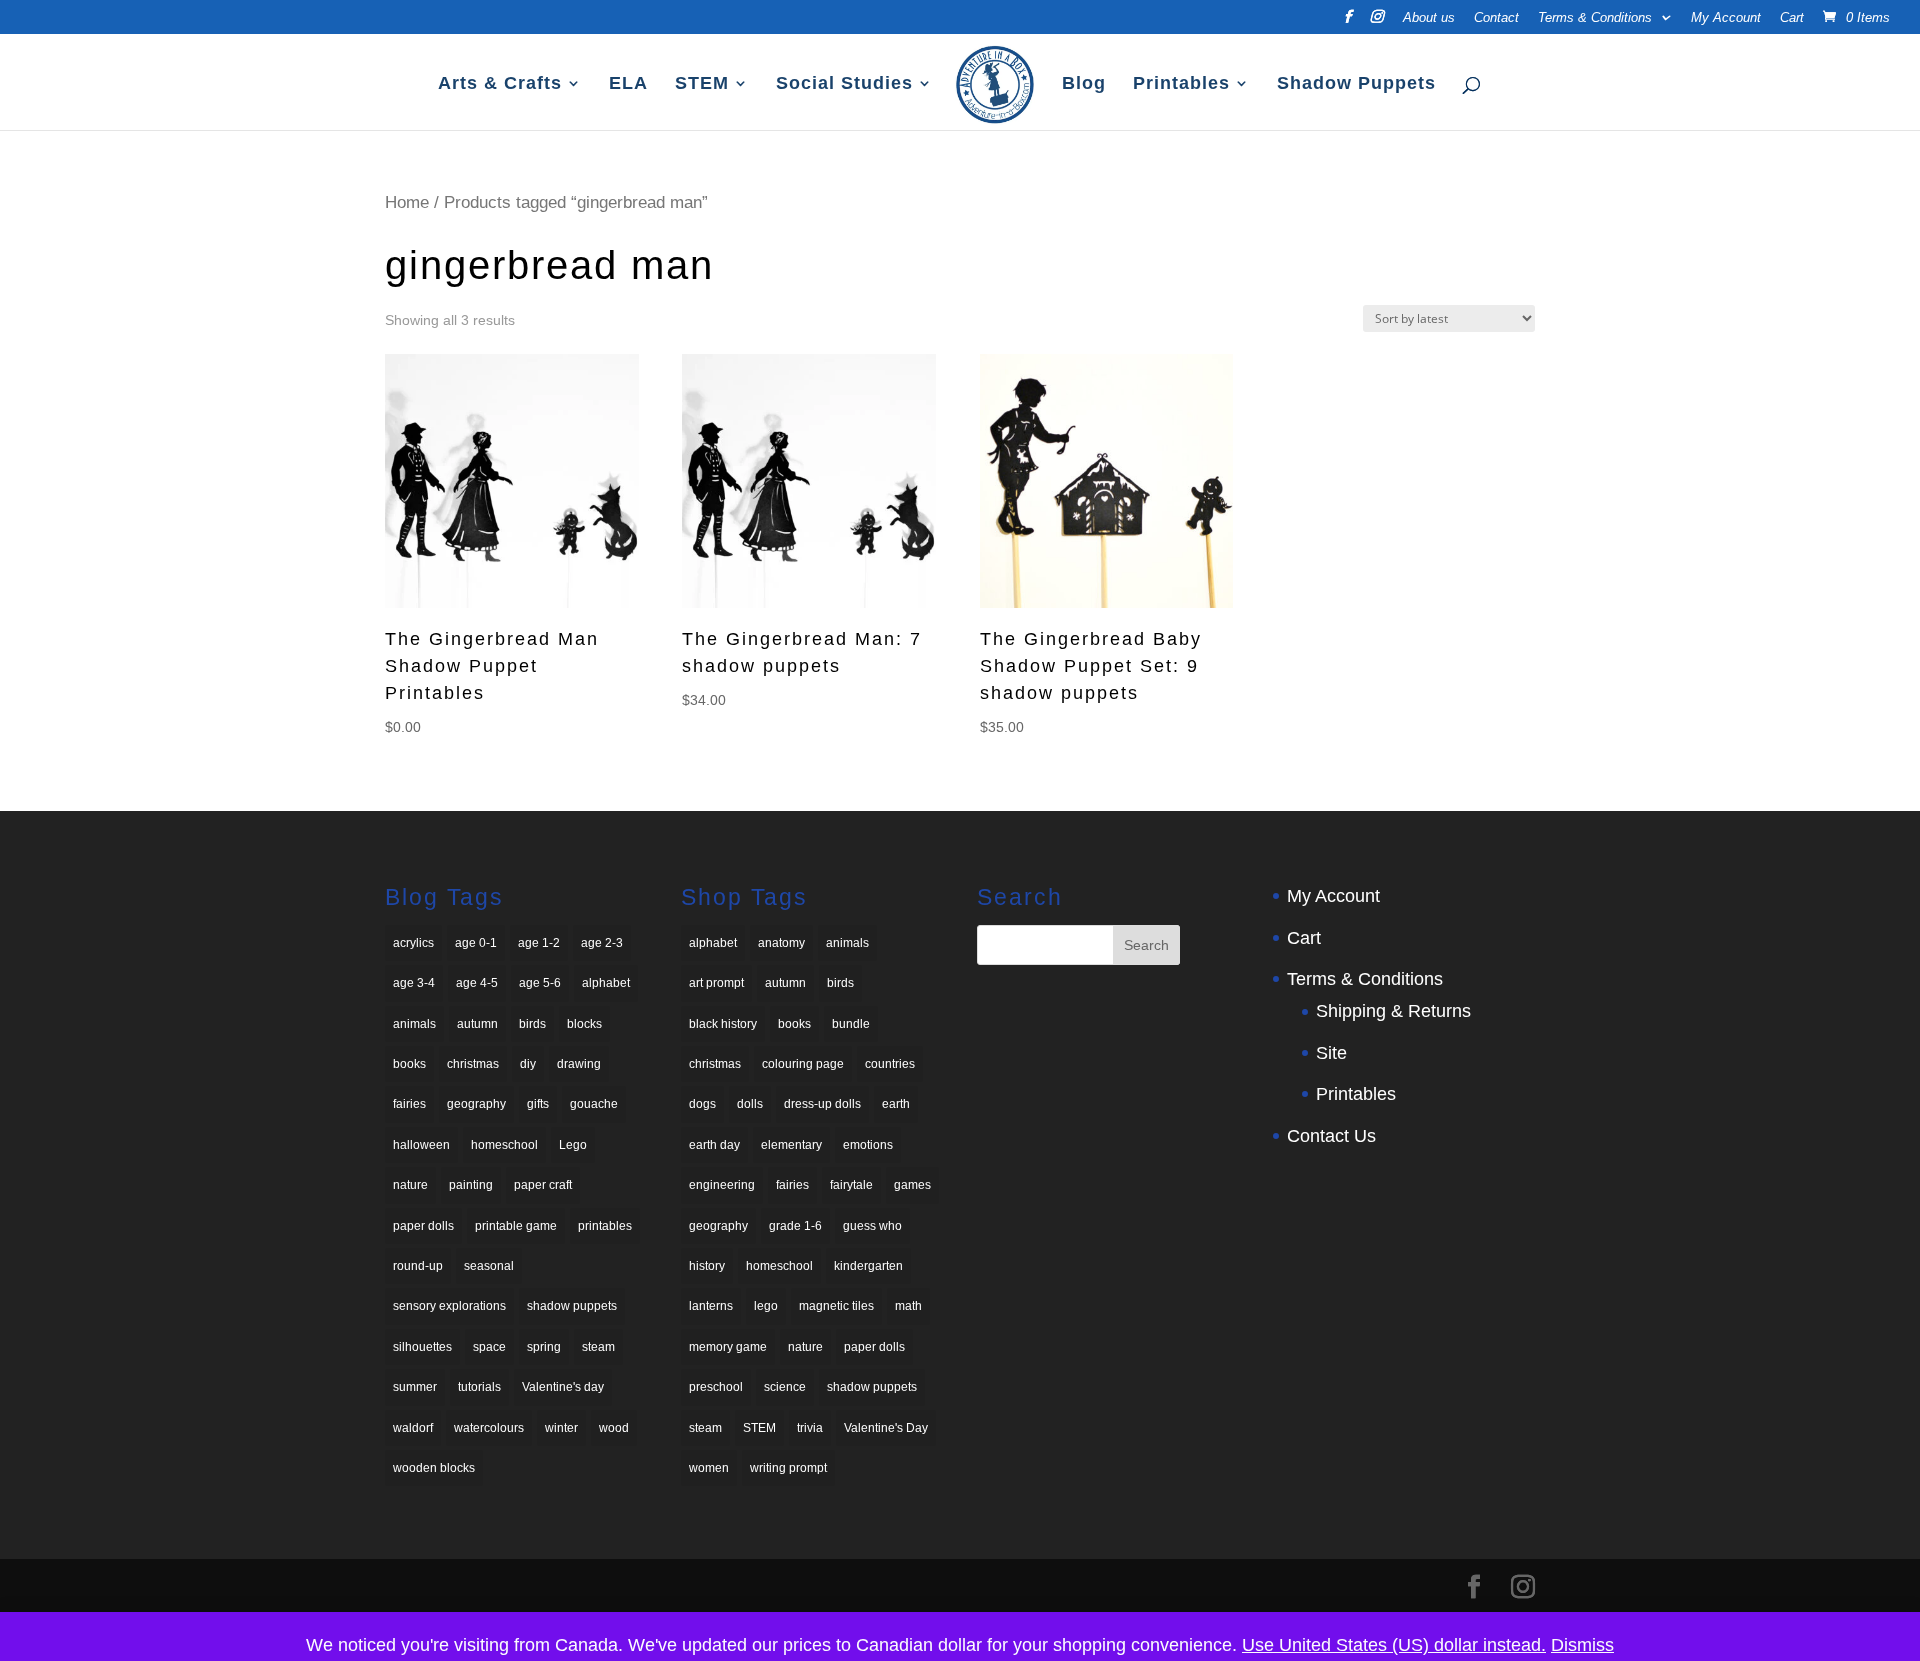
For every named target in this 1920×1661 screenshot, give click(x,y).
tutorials (479, 1387)
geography (476, 1104)
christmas (473, 1064)
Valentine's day (563, 1387)
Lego (573, 1145)
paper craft (543, 1185)
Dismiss (1582, 1645)
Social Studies (844, 84)
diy (528, 1064)
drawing (579, 1064)
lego (766, 1306)
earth (896, 1104)
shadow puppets (572, 1306)
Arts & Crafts (500, 84)
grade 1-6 (795, 1226)
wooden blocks (434, 1468)
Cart (1792, 18)
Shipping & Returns (1393, 1011)
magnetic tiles (836, 1306)
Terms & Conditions (1595, 18)
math (908, 1306)
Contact (1496, 18)
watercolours (489, 1428)
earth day (714, 1145)
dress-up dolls (822, 1104)
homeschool (504, 1145)
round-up (418, 1266)
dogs (702, 1104)
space (489, 1347)
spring (544, 1347)
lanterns (711, 1306)
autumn (477, 1024)
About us (1429, 18)
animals (414, 1024)
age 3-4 (414, 983)
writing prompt (788, 1468)
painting (471, 1185)
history (707, 1266)
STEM (702, 84)
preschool (716, 1387)
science (785, 1387)
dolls (750, 1104)
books (409, 1064)
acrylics (413, 943)
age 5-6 (540, 983)
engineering (722, 1185)
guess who (872, 1226)
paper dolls (423, 1226)
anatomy (781, 943)
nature (410, 1185)
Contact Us (1331, 1136)
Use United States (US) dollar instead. (1394, 1645)
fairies (409, 1104)
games (912, 1185)
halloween (421, 1145)
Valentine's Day (886, 1428)
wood (614, 1428)
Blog (1084, 84)
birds (532, 1024)
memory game (728, 1347)
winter (561, 1428)
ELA (628, 84)
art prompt (716, 983)
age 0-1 (476, 943)
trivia (810, 1428)
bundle (851, 1024)
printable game (516, 1226)
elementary (791, 1145)
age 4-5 (477, 983)
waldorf (413, 1428)
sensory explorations (449, 1306)
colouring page (803, 1064)
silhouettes (422, 1347)
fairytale (851, 1185)
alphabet (606, 983)
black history (723, 1024)
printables (605, 1226)
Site (1331, 1053)
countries (890, 1064)
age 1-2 (539, 943)
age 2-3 (602, 943)
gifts (538, 1104)
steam (598, 1347)
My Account (1726, 18)
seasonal (489, 1266)
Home (407, 202)
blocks (584, 1024)
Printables (1181, 84)
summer (415, 1387)
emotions (868, 1145)
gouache (594, 1104)
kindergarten (868, 1266)
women (709, 1468)
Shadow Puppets (1356, 84)
